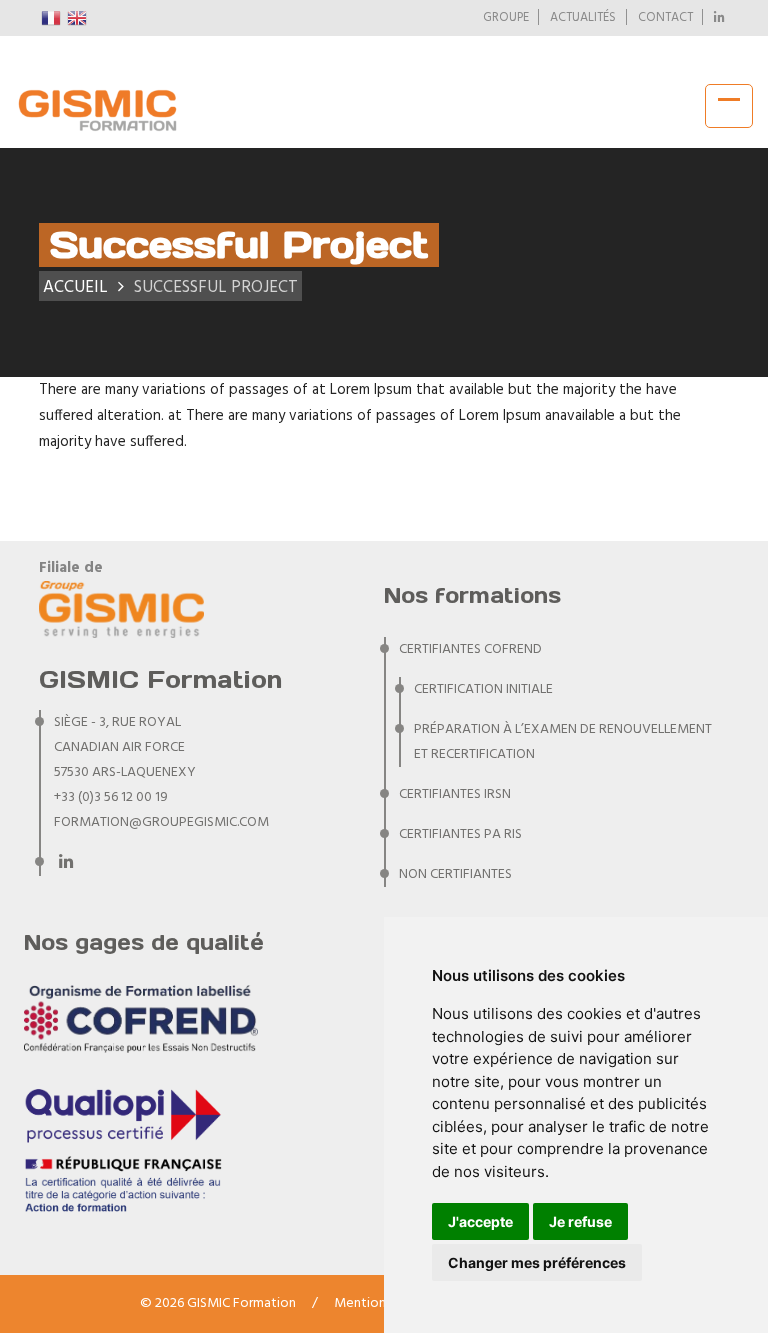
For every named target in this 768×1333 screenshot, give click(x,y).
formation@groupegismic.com (161, 822)
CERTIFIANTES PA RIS (460, 834)
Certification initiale (483, 689)
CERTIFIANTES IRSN (455, 794)
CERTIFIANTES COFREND (470, 649)
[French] (52, 18)
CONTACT (665, 18)
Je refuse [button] (580, 1221)
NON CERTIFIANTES (455, 874)
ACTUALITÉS (583, 18)
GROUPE (506, 18)
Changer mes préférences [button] (537, 1262)
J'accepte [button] (480, 1221)
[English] (78, 18)
